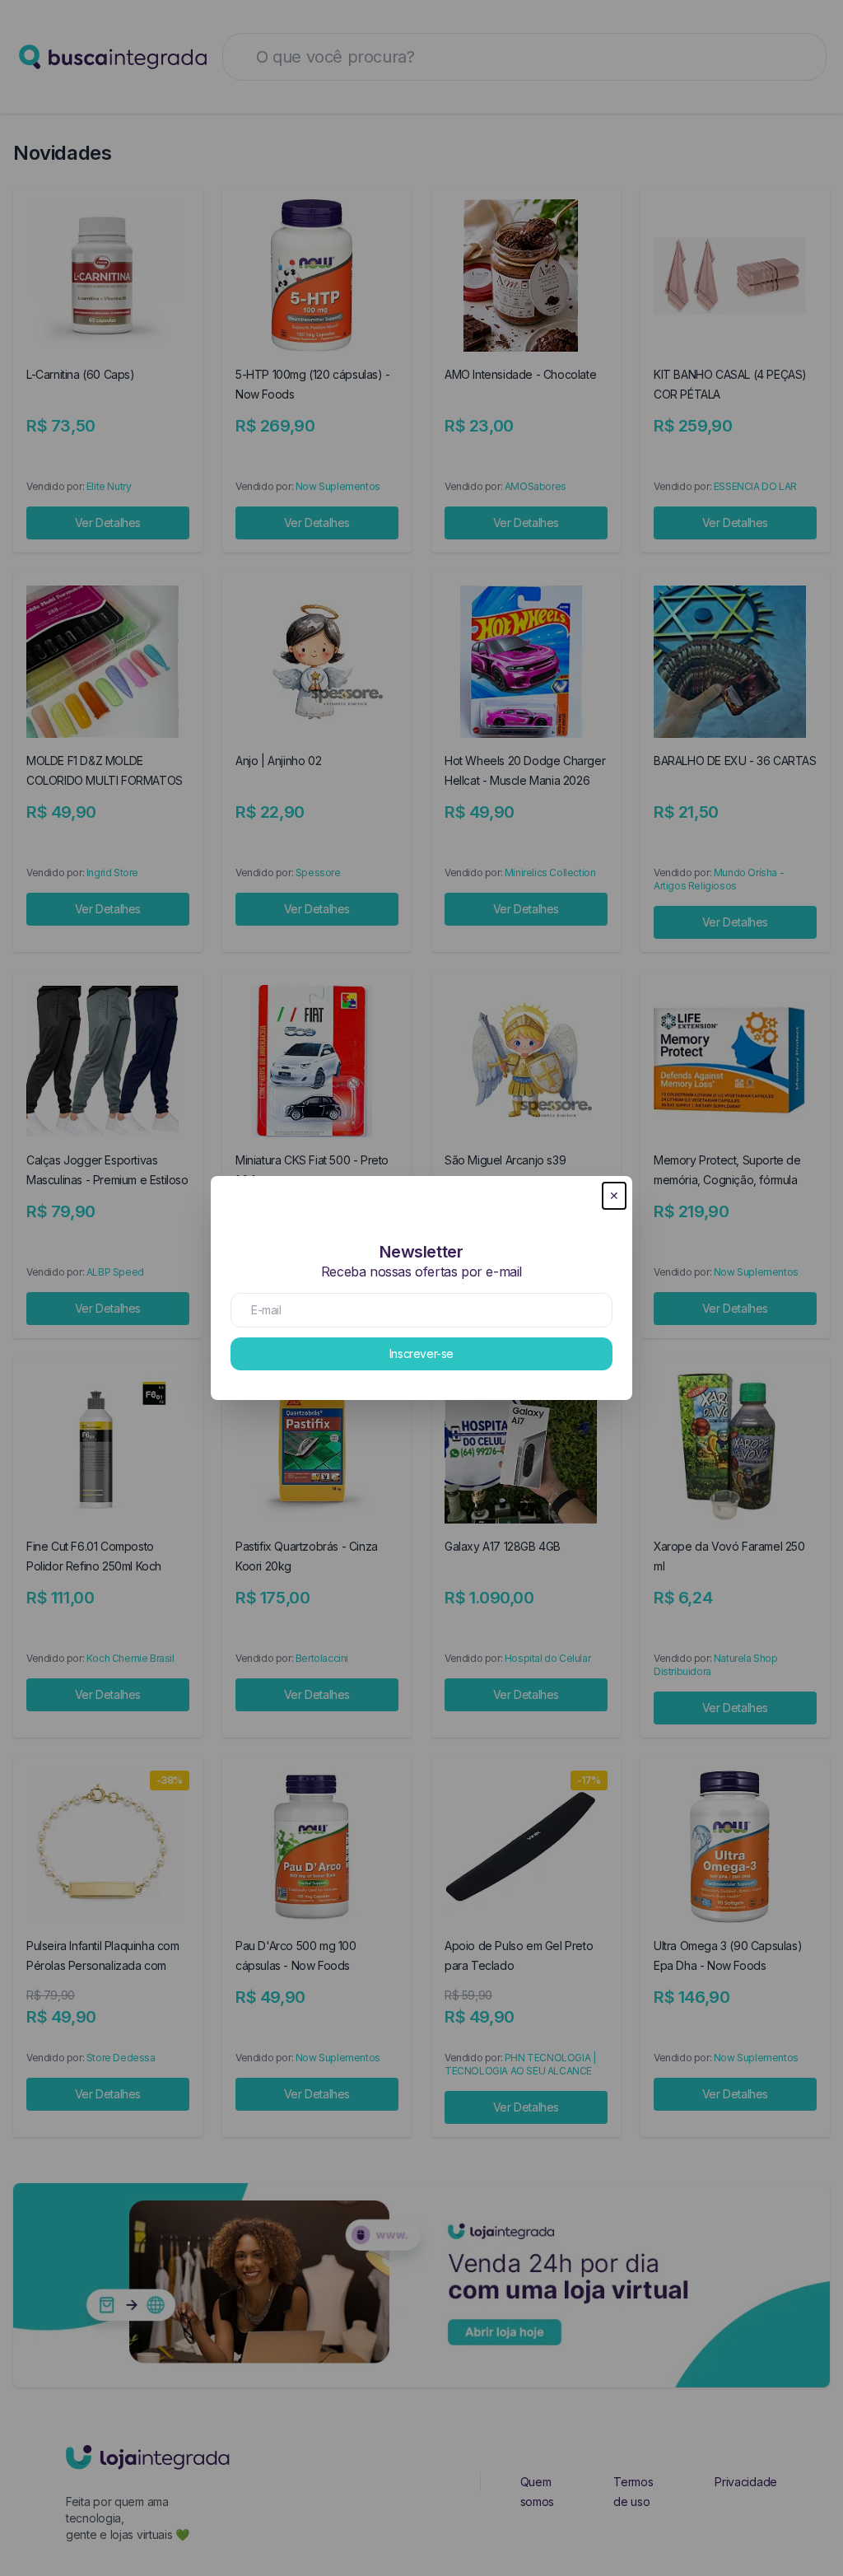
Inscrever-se (421, 1353)
